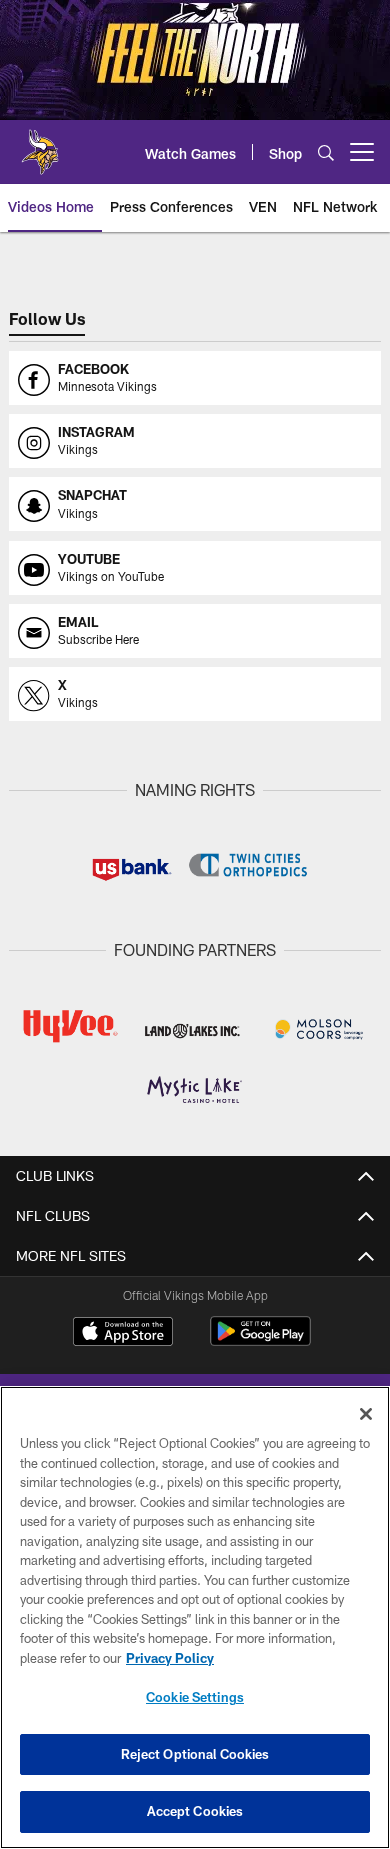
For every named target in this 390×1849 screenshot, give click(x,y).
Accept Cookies (195, 1811)
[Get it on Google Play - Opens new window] (260, 1341)
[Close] (366, 1414)
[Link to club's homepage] (40, 144)
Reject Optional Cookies (195, 1754)
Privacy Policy (170, 1658)
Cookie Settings (195, 1697)
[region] (195, 1617)
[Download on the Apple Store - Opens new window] (123, 1334)
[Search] (326, 152)
